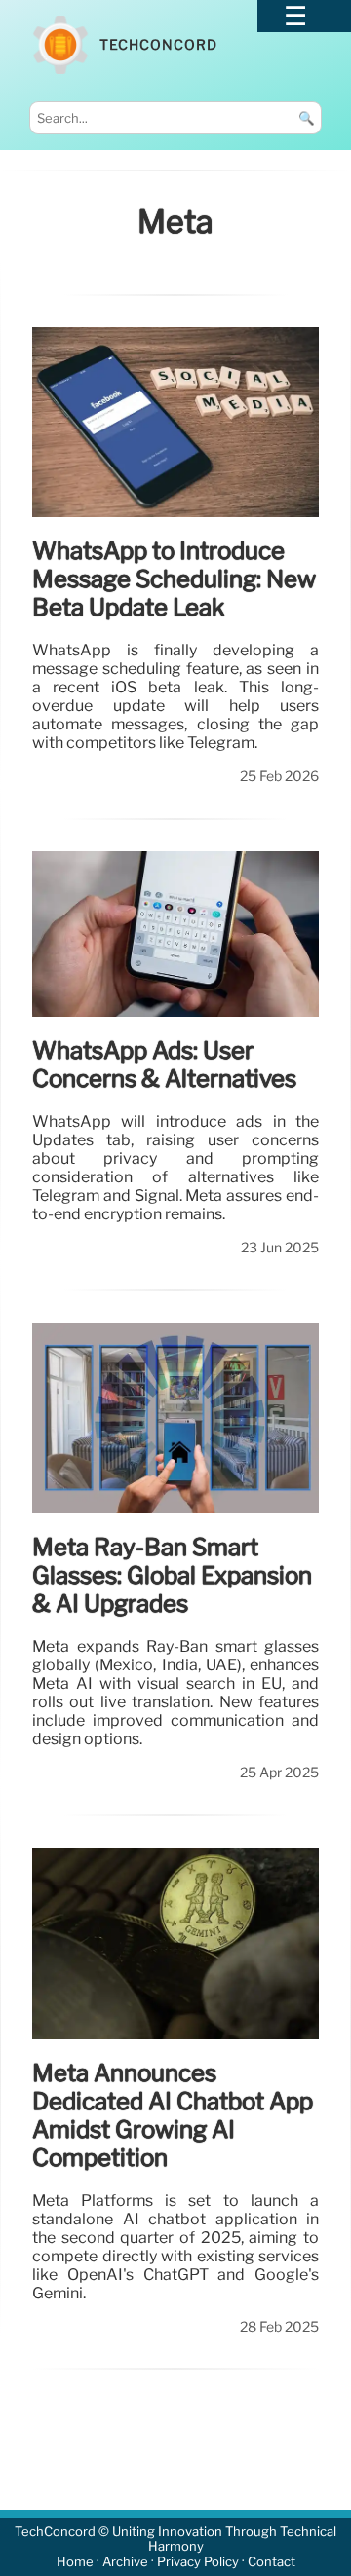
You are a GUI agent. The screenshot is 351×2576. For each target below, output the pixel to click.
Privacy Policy (198, 2562)
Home (75, 2562)
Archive (125, 2562)
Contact (272, 2562)
